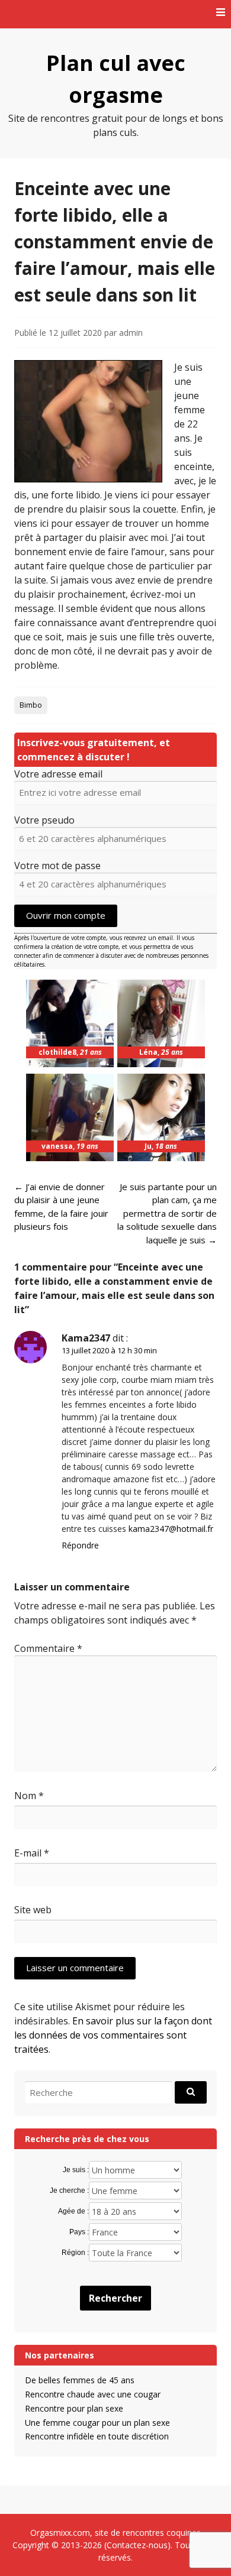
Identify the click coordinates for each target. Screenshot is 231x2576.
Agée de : (73, 2211)
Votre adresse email (58, 774)
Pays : (79, 2232)
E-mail (32, 1853)
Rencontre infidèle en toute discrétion (97, 2436)
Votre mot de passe (57, 866)
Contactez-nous (137, 2545)
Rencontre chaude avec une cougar (93, 2394)
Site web (33, 1910)
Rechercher (115, 2298)
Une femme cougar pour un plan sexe (97, 2423)
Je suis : (76, 2170)
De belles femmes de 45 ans (80, 2380)
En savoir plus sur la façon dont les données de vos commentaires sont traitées (113, 2035)
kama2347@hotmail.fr (171, 1529)
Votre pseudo (44, 820)
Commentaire (48, 1648)
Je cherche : (69, 2191)
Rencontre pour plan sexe (74, 2408)
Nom (29, 1796)
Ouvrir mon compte (66, 915)
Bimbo (31, 705)
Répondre (80, 1545)
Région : (75, 2253)
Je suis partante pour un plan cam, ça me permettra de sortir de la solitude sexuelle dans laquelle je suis (167, 1213)
